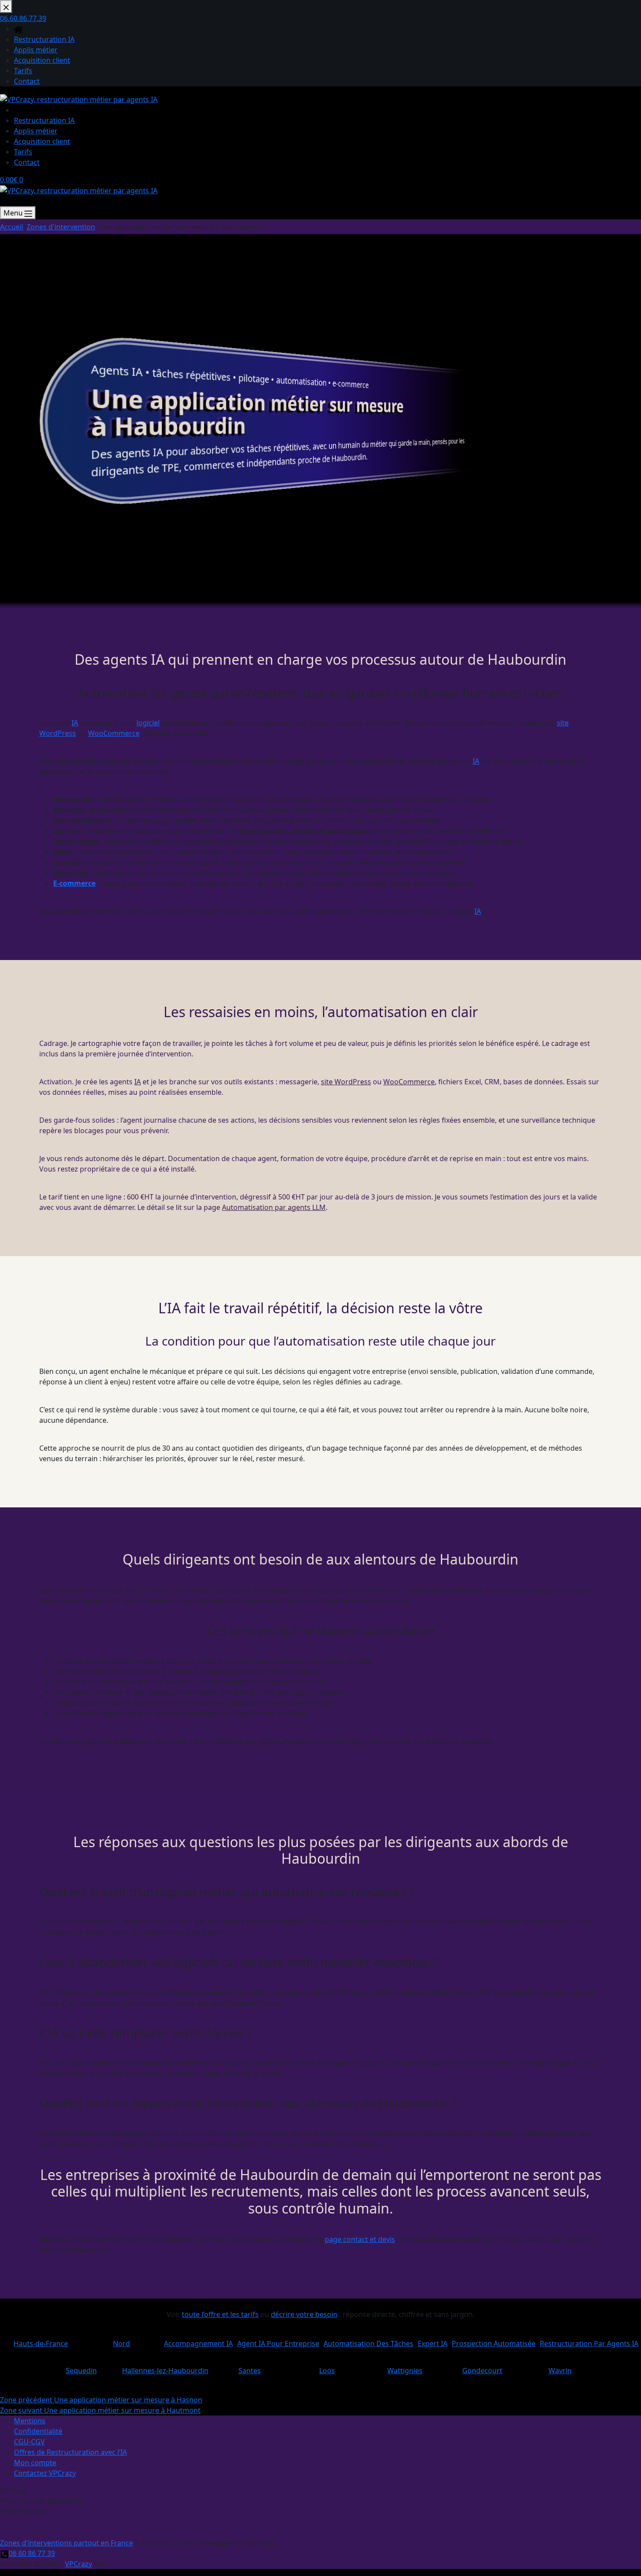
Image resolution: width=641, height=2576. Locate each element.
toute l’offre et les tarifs (220, 2314)
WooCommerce (114, 733)
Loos (327, 2367)
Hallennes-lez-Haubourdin (165, 2367)
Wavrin (560, 2367)
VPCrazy (78, 2564)
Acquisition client (42, 141)
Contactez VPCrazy (45, 2473)
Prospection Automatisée (494, 2340)
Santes (249, 2367)
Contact (27, 162)
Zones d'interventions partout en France (66, 2543)
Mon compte (35, 2463)
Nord (121, 2340)
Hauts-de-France (41, 2340)
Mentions (30, 2421)
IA (137, 372)
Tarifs (23, 152)
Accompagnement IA (198, 2340)
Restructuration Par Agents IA (589, 2340)
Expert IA (433, 2340)
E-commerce (74, 883)
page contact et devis (360, 2239)
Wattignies (405, 2367)
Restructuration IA (44, 120)
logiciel (148, 723)
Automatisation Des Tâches (368, 2340)
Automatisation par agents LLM (274, 1207)
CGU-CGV (29, 2442)
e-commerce (350, 384)
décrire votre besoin (304, 2314)
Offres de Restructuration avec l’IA (70, 2452)
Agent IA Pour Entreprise (278, 2340)
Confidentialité (38, 2431)
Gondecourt (482, 2367)
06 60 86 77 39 (32, 2553)
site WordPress (346, 1082)
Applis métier (36, 131)
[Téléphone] (4, 201)
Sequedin (81, 2367)
